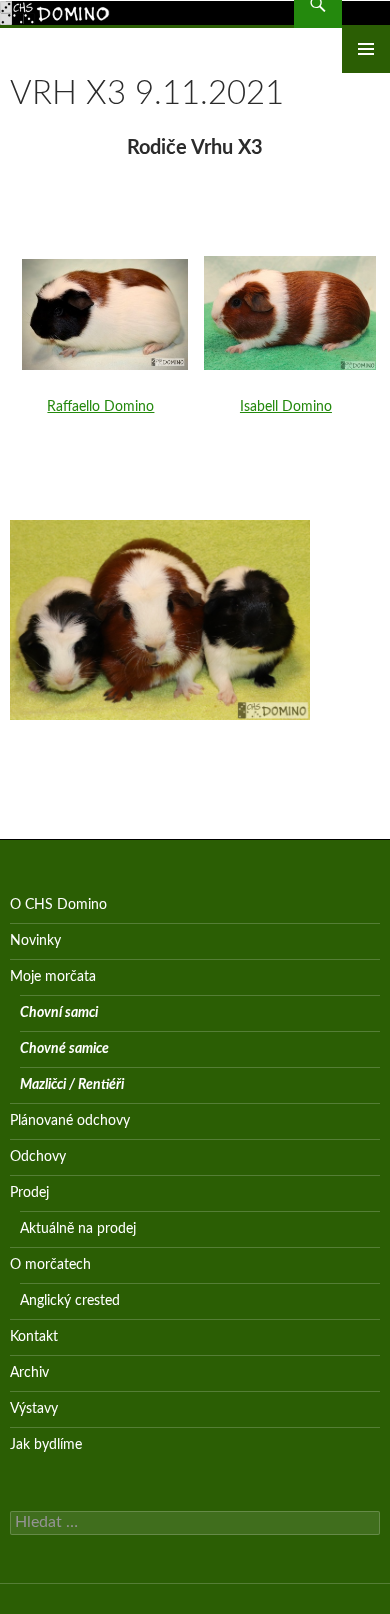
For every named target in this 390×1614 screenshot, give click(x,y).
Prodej (29, 1193)
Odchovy (38, 1157)
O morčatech (50, 1265)
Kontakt (34, 1337)
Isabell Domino (286, 407)
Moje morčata (53, 977)
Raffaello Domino (100, 407)
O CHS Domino (58, 905)
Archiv (29, 1373)
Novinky (35, 941)
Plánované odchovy (70, 1121)
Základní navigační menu (366, 49)
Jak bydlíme (46, 1445)
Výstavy (34, 1409)
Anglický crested (70, 1301)
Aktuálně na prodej (78, 1229)
